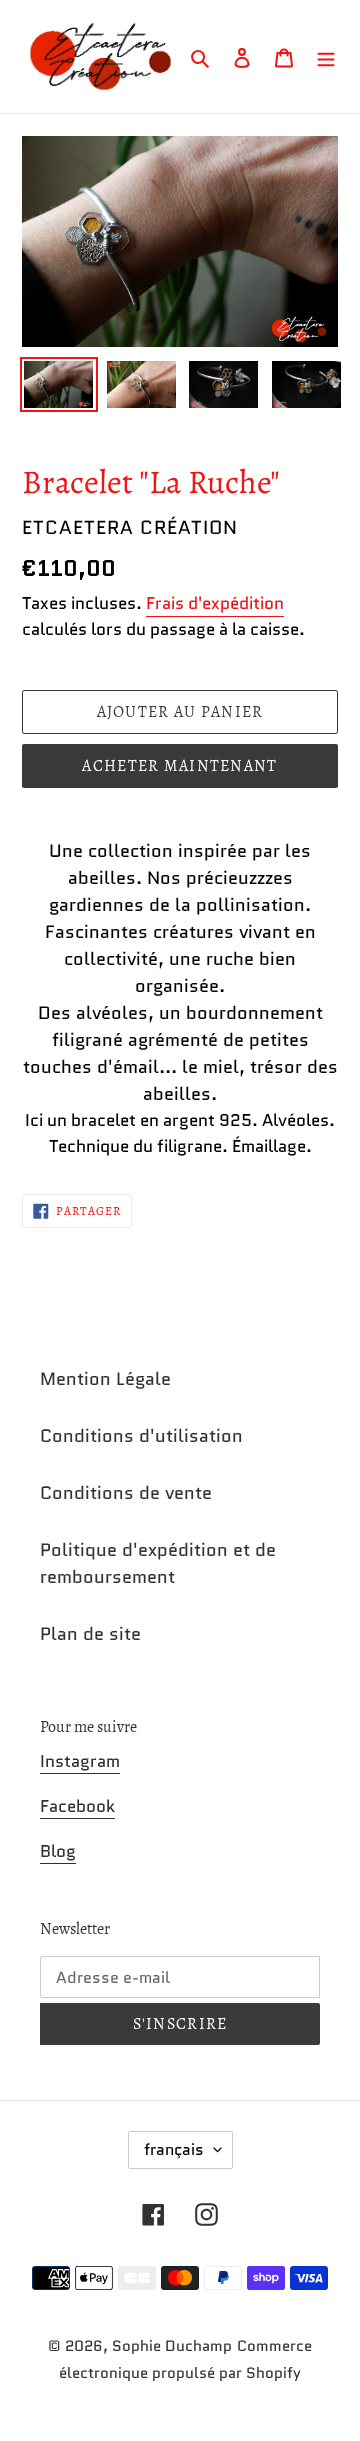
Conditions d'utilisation (141, 1436)
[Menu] (326, 56)
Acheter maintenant (179, 766)
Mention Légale (105, 1379)
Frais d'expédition (215, 603)
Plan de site (90, 1634)
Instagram (80, 1761)
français (174, 2149)
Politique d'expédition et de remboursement (158, 1563)
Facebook (77, 1806)
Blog (58, 1851)
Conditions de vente (126, 1493)
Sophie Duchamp (172, 2346)
